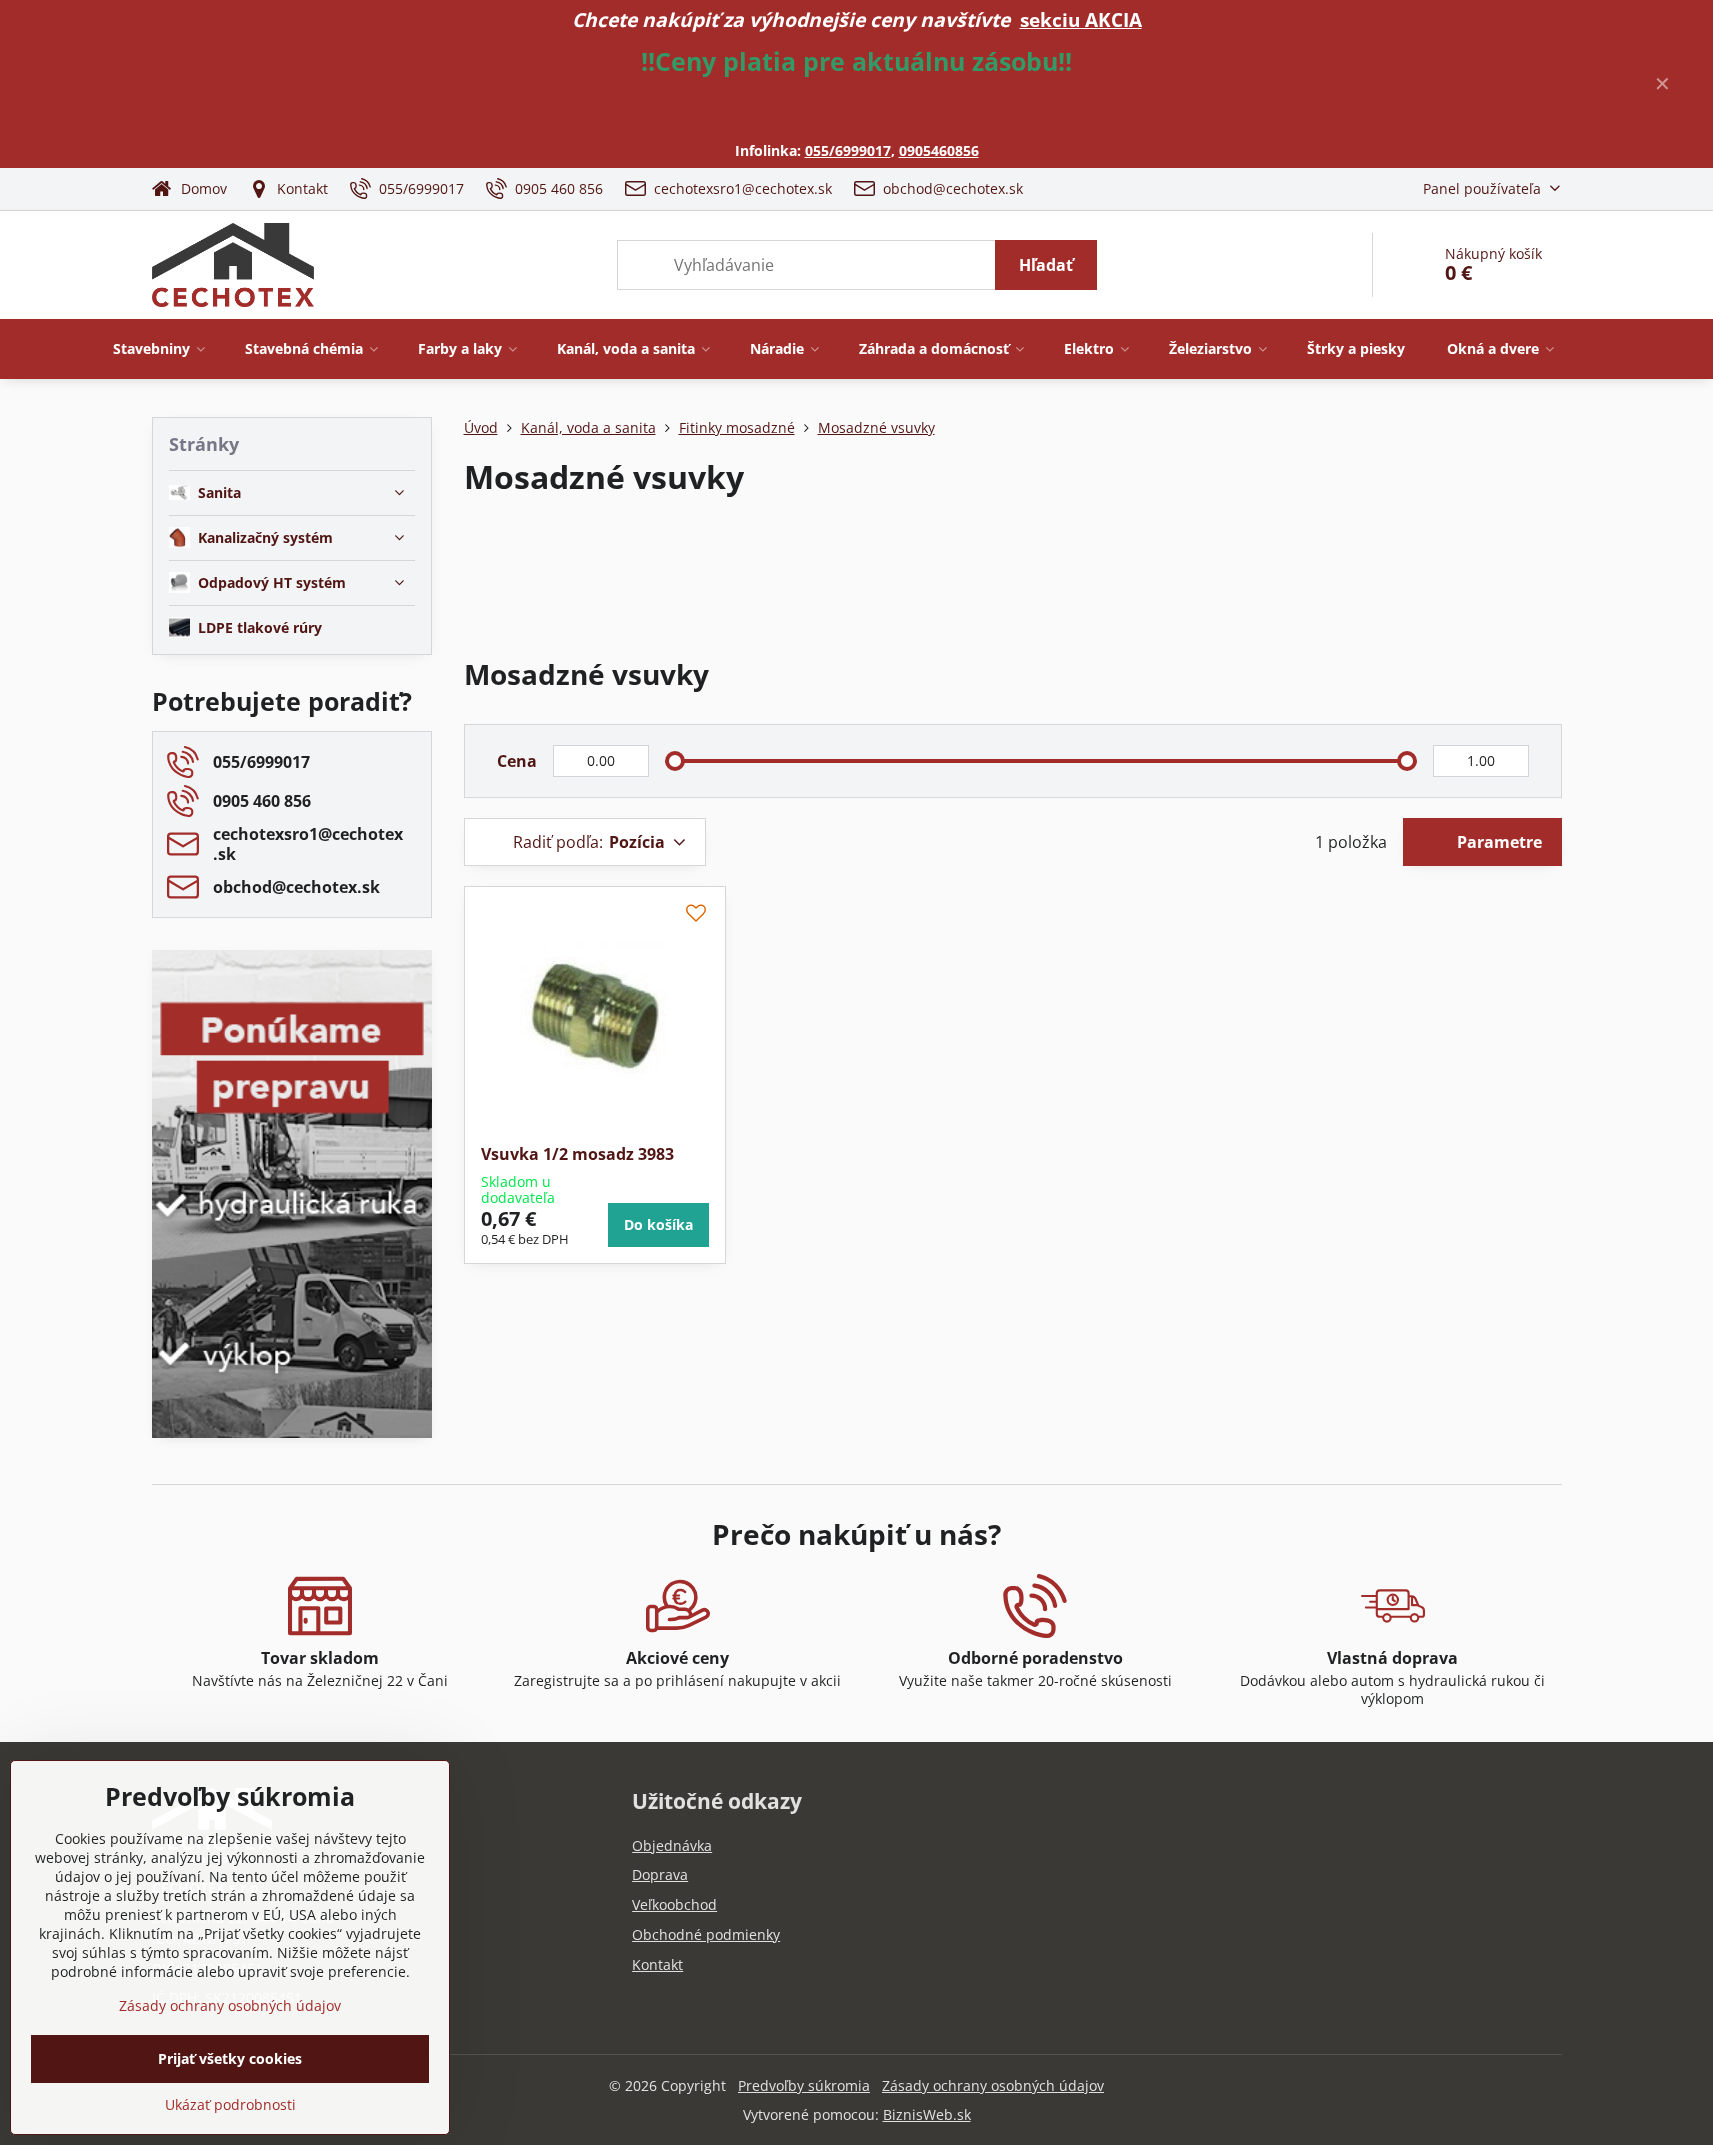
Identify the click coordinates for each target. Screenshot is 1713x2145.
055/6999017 (848, 150)
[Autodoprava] (292, 1294)
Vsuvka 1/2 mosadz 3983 (577, 1154)
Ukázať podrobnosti (230, 2104)
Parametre (1497, 842)
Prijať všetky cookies (230, 2058)
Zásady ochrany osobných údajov (993, 2085)
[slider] (675, 761)
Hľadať (1046, 265)
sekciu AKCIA (1081, 19)
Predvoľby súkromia (804, 2085)
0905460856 (939, 150)
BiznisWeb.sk (927, 2114)
